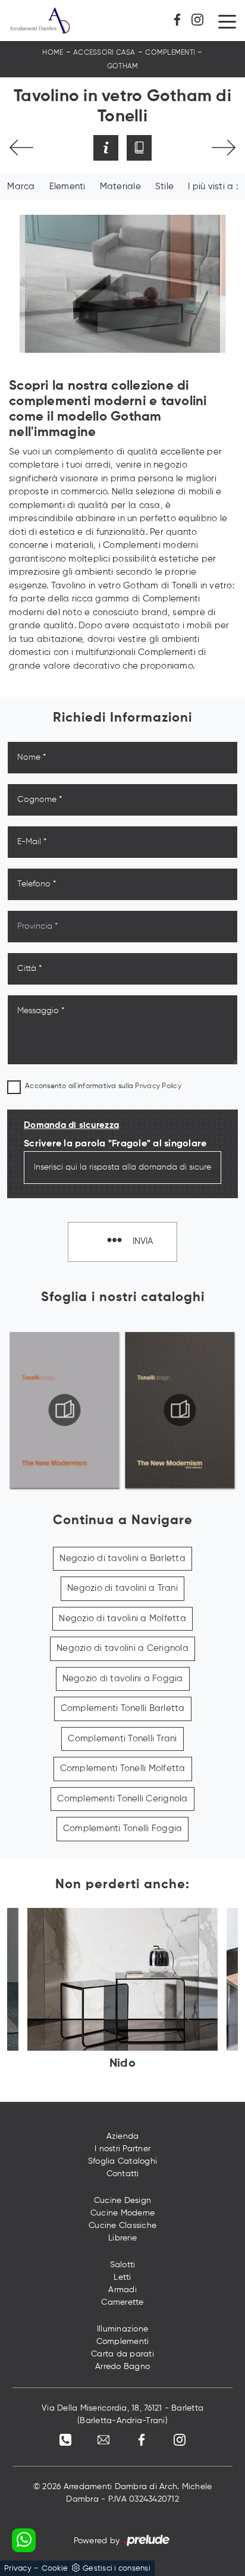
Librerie (122, 2238)
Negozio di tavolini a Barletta (122, 1558)
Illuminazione (122, 2329)
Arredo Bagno (122, 2367)
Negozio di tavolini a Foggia (123, 1679)
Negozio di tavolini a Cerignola (122, 1648)
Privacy (18, 2569)
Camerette (122, 2302)
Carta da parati (122, 2354)
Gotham (123, 67)
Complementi (170, 53)
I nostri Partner (122, 2149)
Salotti (123, 2265)
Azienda (123, 2136)
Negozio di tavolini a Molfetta (122, 1618)
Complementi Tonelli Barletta (123, 1708)
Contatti (123, 2174)
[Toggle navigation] (227, 21)
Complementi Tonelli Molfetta (123, 1768)
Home (53, 53)
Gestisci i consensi (117, 2569)
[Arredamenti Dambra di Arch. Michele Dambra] (40, 21)
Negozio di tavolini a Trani (122, 1588)
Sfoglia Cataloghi (122, 2161)
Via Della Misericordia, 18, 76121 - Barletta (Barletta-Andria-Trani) (122, 2414)
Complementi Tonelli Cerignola (122, 1799)
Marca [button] (21, 187)
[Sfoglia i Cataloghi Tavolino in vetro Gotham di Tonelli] (139, 148)
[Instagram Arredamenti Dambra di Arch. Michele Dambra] (200, 20)
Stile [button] (164, 187)
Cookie (55, 2569)
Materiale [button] (120, 187)
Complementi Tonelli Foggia (123, 1828)
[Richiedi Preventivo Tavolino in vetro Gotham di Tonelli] (106, 148)
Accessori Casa (104, 53)
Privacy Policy (158, 1086)
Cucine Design (122, 2201)
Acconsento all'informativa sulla (103, 1086)
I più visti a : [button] (213, 187)
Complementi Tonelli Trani (122, 1739)
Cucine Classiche (122, 2226)
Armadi (122, 2290)
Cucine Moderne (123, 2213)
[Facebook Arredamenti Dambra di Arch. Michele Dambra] (181, 20)
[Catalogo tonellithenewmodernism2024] (65, 1410)
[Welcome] (21, 148)
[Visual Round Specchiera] (224, 148)
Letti (122, 2277)
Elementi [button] (67, 187)
